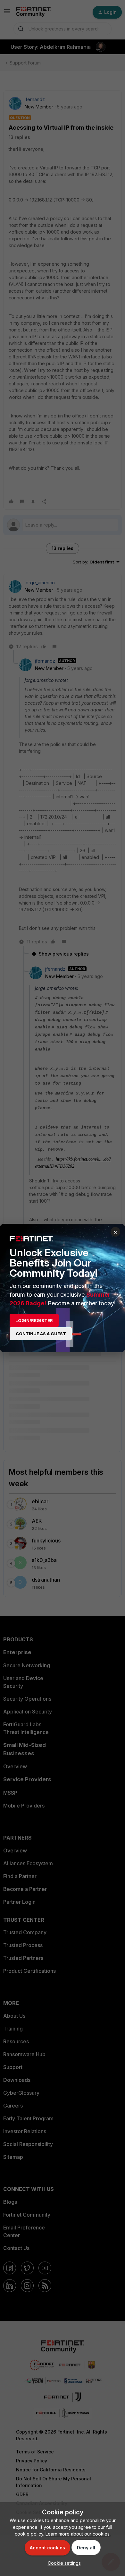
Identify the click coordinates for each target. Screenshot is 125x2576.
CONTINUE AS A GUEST (41, 1334)
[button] (63, 2563)
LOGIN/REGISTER (34, 1320)
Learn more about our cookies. (78, 2534)
